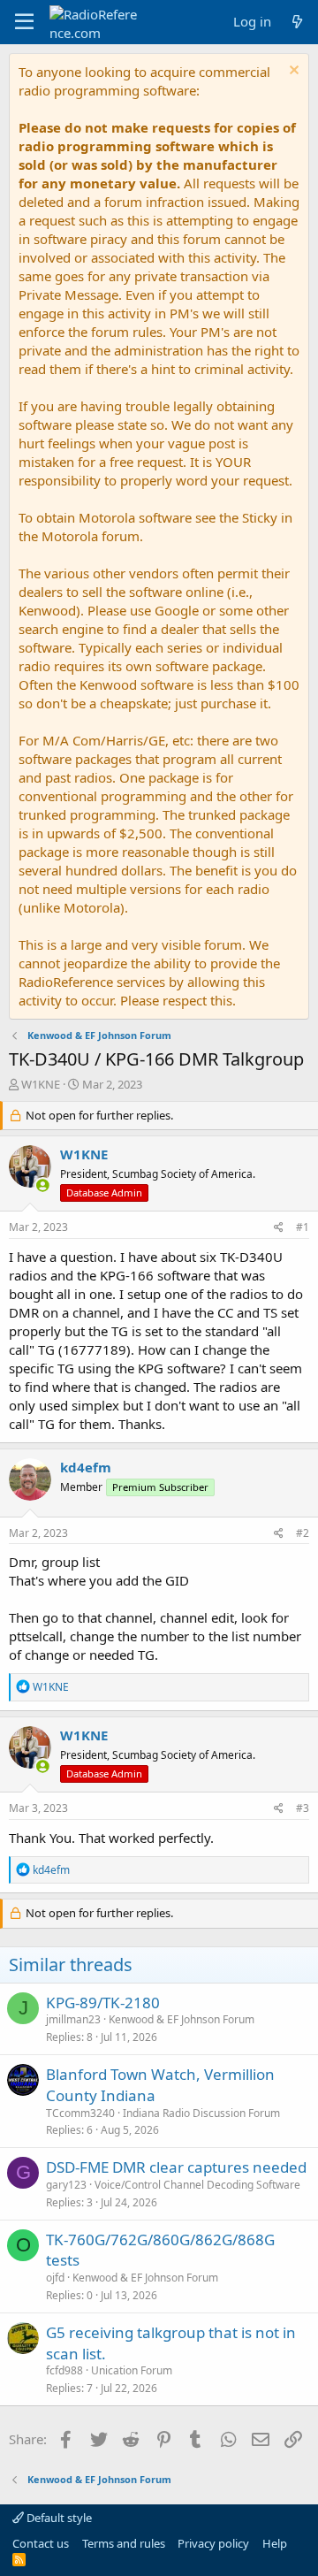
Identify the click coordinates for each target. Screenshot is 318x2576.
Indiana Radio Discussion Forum (201, 2113)
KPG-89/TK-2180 (103, 2003)
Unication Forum (132, 2370)
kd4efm (86, 1467)
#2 (303, 1533)
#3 (303, 1808)
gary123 (66, 2185)
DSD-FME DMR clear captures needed (176, 2167)
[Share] (279, 1228)
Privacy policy (213, 2543)
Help (275, 2543)
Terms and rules (124, 2543)
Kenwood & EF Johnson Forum (182, 2019)
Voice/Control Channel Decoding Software (197, 2185)
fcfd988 (64, 2370)
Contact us (41, 2543)
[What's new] (297, 22)
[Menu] (24, 22)
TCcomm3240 (80, 2113)
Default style (58, 2518)
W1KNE (41, 1084)
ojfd (55, 2278)
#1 (303, 1227)
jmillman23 (73, 2019)
